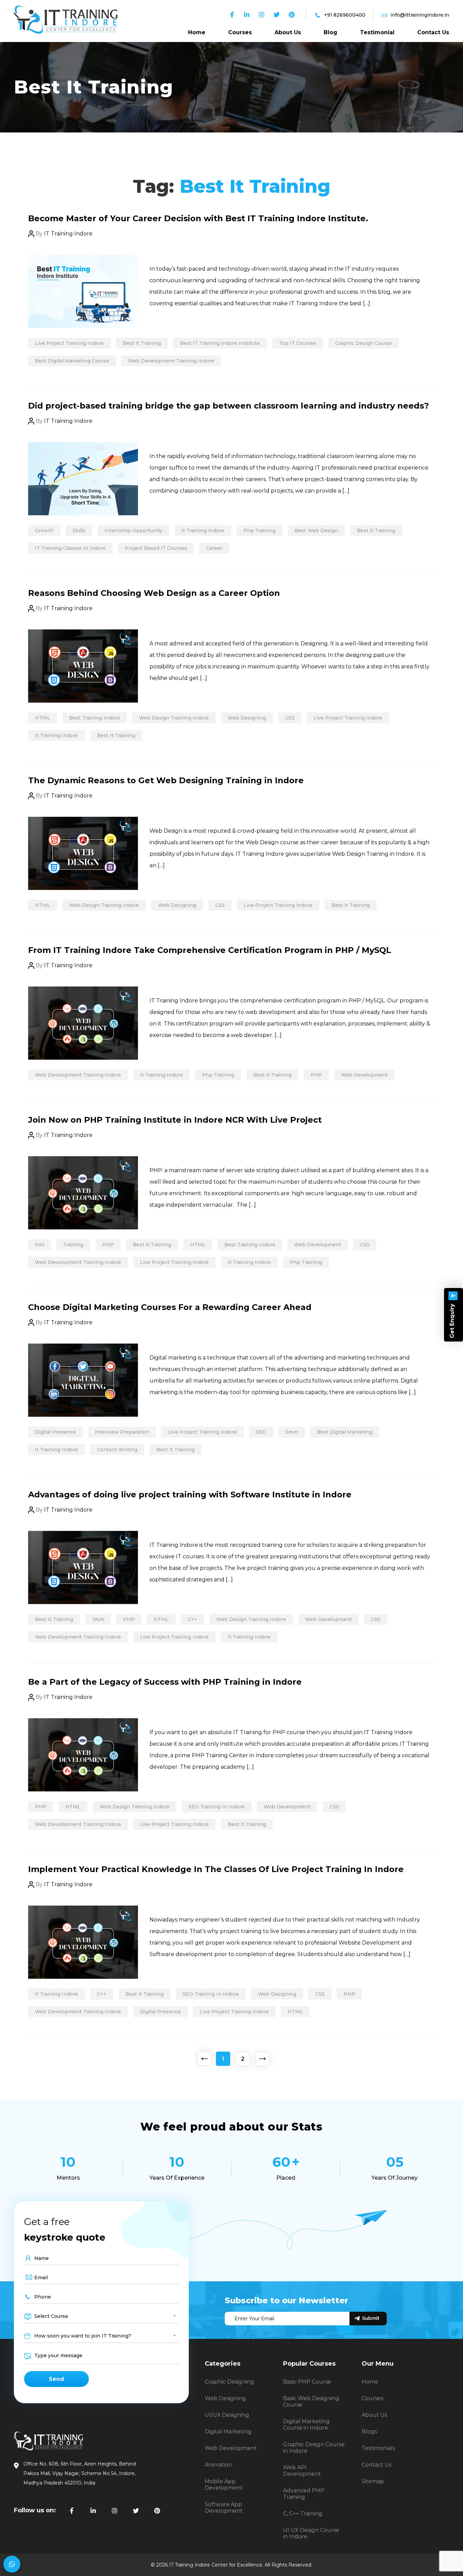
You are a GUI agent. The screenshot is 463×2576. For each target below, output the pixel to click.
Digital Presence (55, 1432)
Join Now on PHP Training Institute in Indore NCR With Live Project (175, 1120)
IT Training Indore (68, 234)
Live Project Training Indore (69, 343)
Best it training (142, 343)
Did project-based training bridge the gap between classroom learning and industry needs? (228, 406)
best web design (316, 531)
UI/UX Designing (227, 2415)
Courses (240, 32)
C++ (193, 1619)
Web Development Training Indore (171, 361)
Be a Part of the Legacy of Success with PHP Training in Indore (165, 1682)
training (73, 1245)
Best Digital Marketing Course (72, 361)
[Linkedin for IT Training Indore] (93, 2511)
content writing (117, 1450)
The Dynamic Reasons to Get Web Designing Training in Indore (166, 780)
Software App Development (224, 2508)
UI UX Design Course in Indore (311, 2533)
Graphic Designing (229, 2382)
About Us (288, 32)
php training (259, 531)
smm (292, 1432)
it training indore (203, 531)
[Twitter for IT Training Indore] (136, 2511)
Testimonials (378, 2448)
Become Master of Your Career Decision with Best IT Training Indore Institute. (198, 218)
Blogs (369, 2432)
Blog (330, 32)
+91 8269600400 (345, 15)
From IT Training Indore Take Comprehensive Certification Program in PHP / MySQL (210, 950)
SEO (261, 1432)
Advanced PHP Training (304, 2494)
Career (214, 548)
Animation (218, 2465)
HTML (43, 718)
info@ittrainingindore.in (420, 15)
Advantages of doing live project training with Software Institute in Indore (190, 1494)
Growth (44, 531)
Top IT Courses (298, 343)
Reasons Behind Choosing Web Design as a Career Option (154, 593)
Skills (79, 531)
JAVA (98, 1619)
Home (197, 32)
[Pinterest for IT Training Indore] (157, 2511)
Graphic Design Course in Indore (314, 2448)
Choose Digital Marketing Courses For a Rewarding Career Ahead (170, 1307)
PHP (316, 1075)
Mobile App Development (224, 2485)
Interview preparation (122, 1432)
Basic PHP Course (307, 2382)
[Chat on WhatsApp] (12, 2564)
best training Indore (95, 718)
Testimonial (377, 32)
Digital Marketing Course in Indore (306, 2425)
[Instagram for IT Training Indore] (115, 2511)
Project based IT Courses (156, 548)
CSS (290, 718)
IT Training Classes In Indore (70, 548)
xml (39, 1245)
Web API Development (302, 2471)
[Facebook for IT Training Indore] (72, 2511)
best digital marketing (345, 1432)
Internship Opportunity (133, 531)
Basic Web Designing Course (311, 2402)
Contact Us (433, 32)
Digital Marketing (228, 2432)
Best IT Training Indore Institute (220, 343)
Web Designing (247, 718)
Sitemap (373, 2481)
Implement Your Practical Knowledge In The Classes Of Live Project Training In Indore (216, 1869)
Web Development (364, 1075)
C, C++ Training (303, 2513)
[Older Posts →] (262, 2059)
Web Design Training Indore (174, 718)
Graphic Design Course (364, 343)
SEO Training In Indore (217, 1807)
